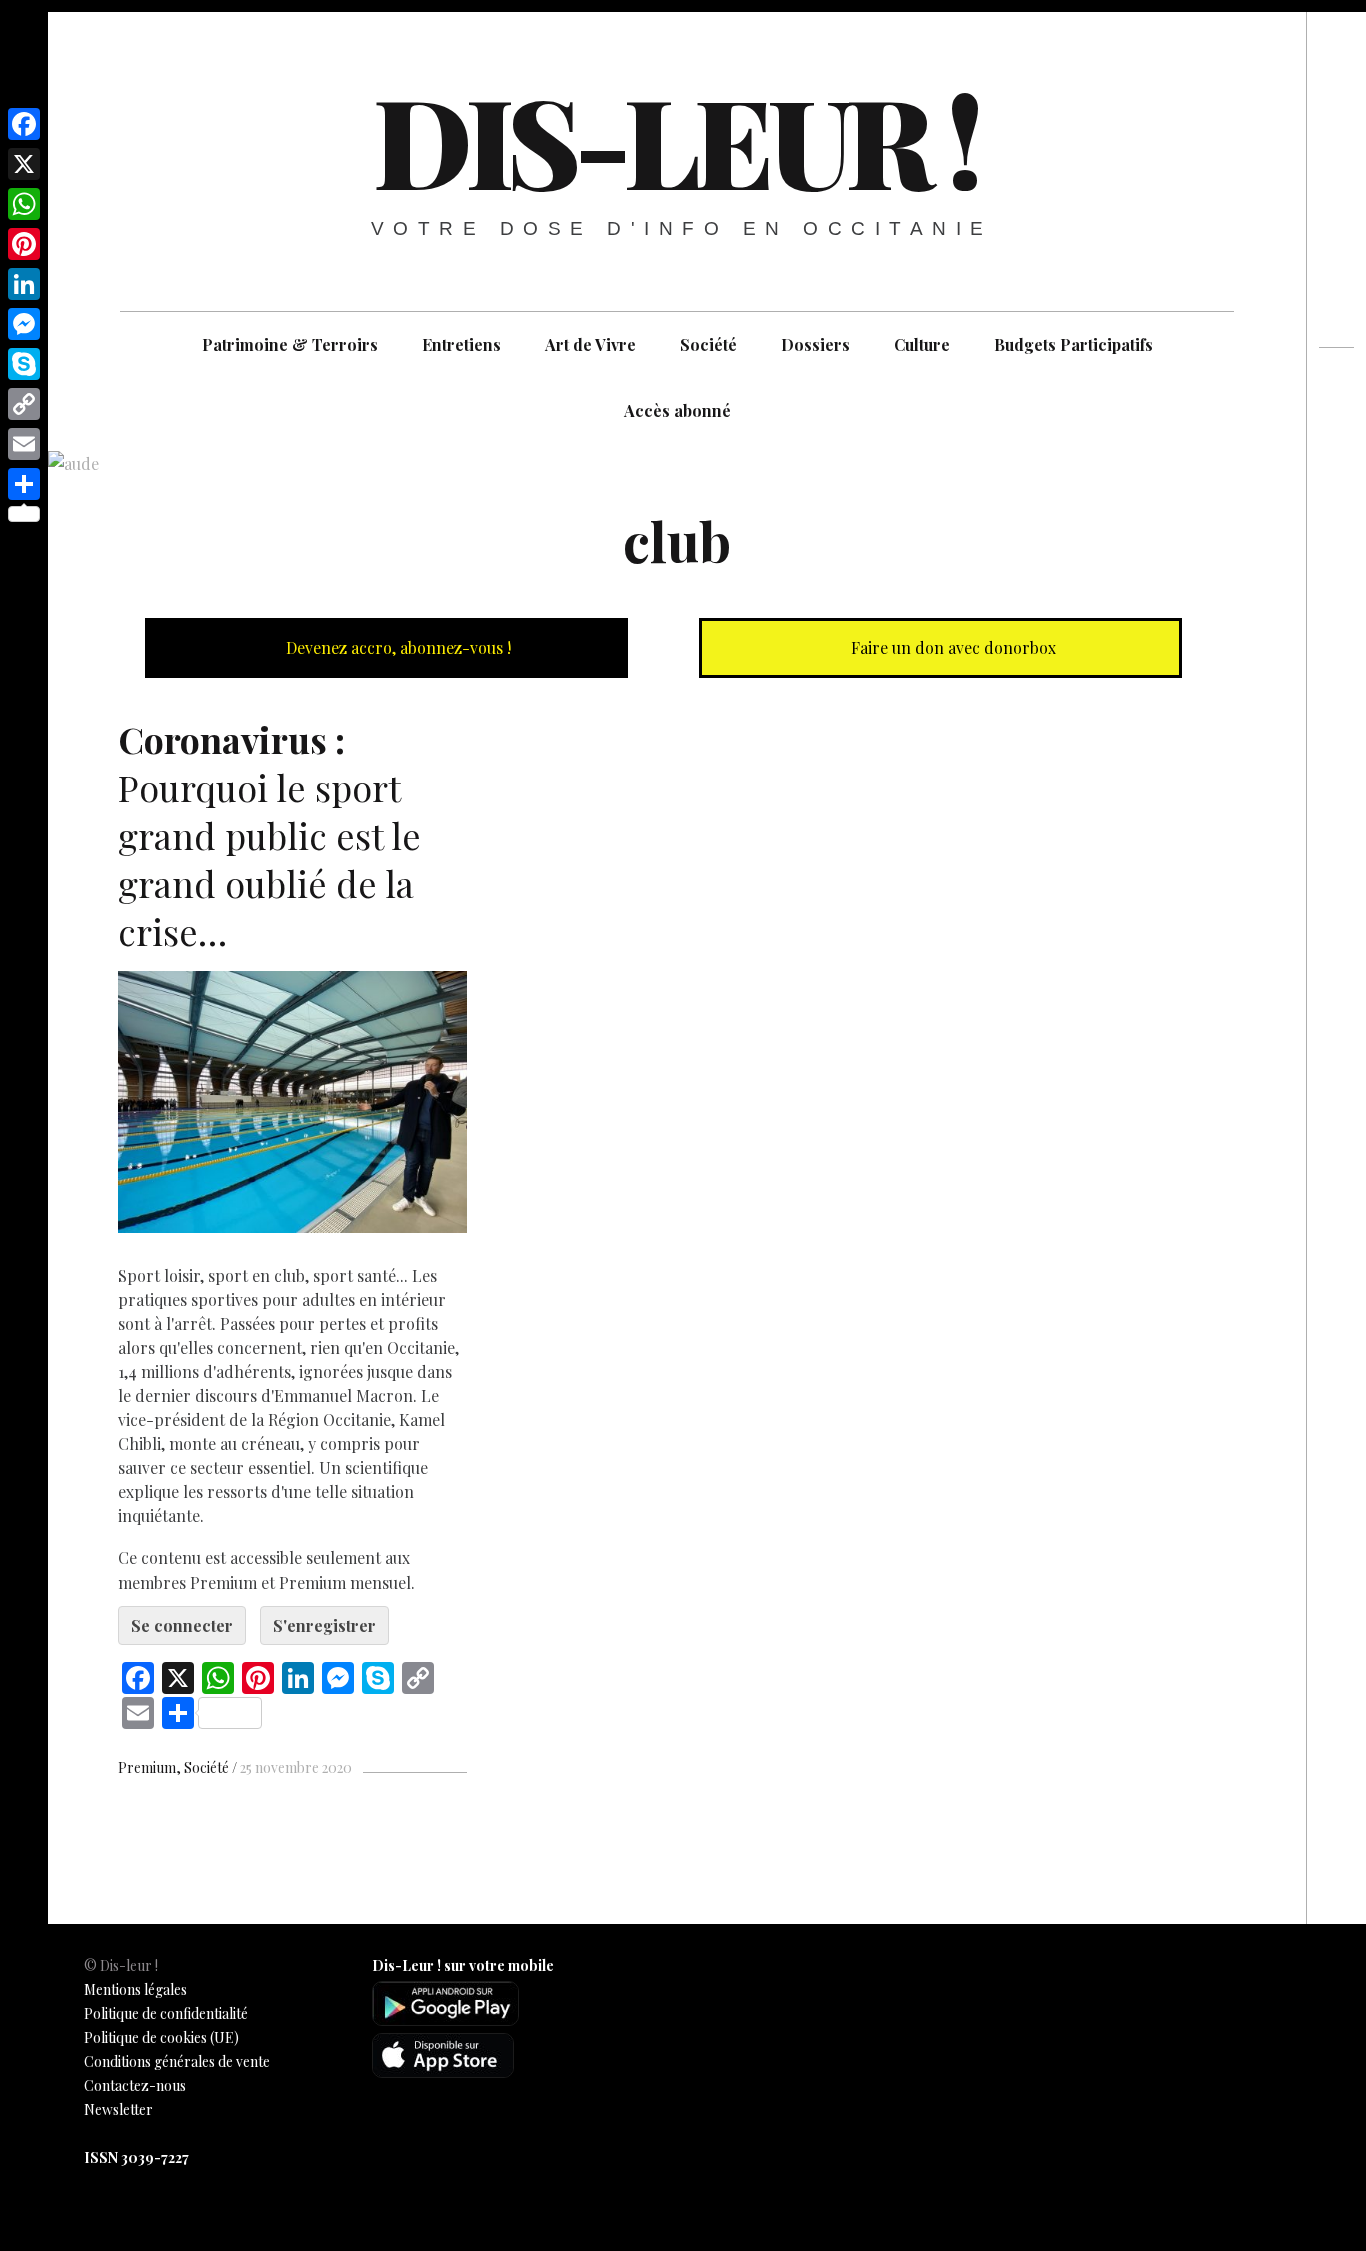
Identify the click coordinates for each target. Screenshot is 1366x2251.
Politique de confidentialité (166, 2013)
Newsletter (118, 2109)
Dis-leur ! (675, 139)
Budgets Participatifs (1073, 344)
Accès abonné (677, 410)
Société (708, 344)
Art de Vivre (590, 344)
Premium (147, 1767)
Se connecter (182, 1625)
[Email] (24, 444)
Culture (922, 344)
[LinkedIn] (24, 284)
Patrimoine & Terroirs (290, 344)
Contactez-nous (135, 2085)
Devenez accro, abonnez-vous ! (396, 647)
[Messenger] (24, 324)
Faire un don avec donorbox (951, 647)
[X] (24, 164)
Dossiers (815, 344)
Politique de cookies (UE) (161, 2037)
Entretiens (461, 344)
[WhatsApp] (24, 204)
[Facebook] (24, 124)
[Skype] (24, 364)
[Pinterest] (24, 244)
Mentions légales (135, 1989)
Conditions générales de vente (177, 2061)
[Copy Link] (24, 404)
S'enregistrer (324, 1625)
